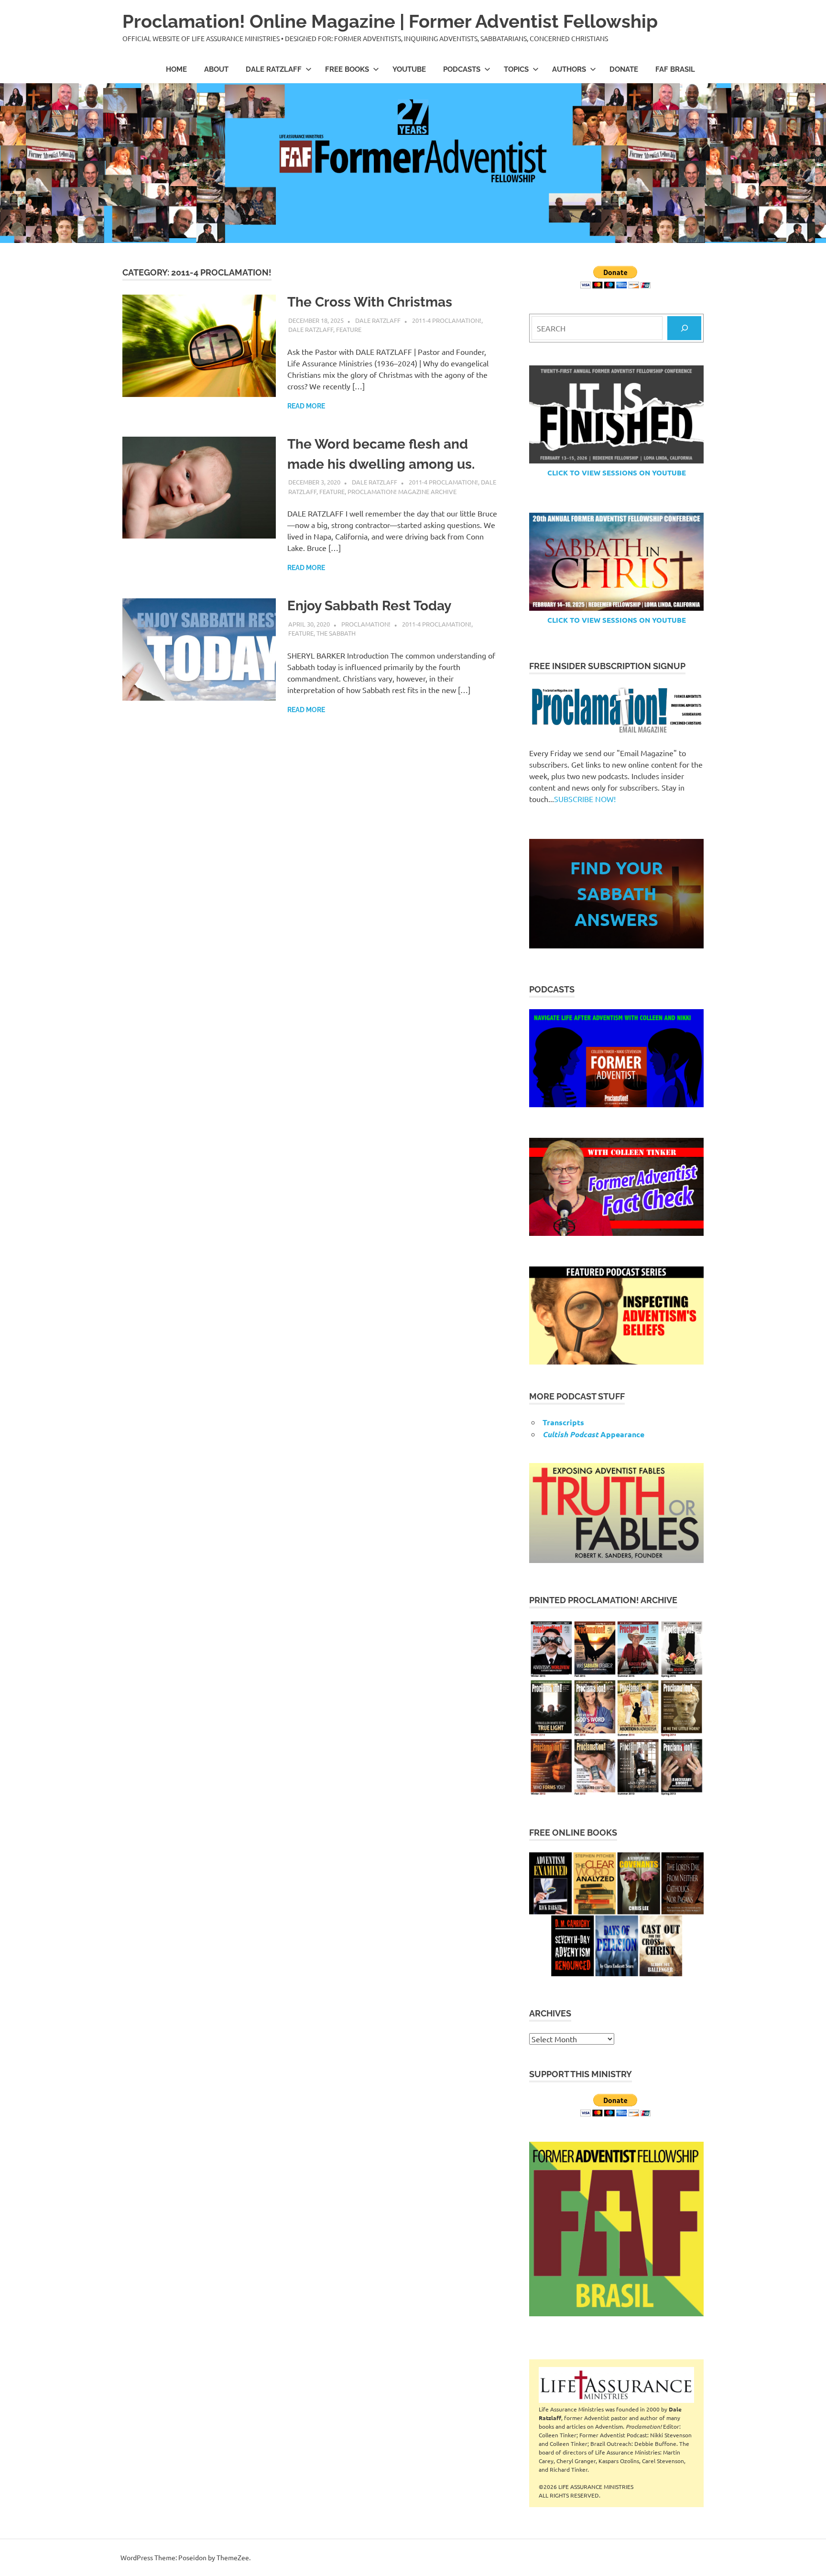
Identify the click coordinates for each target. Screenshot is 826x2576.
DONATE (624, 69)
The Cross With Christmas (370, 302)
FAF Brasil (675, 69)
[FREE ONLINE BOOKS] (616, 1914)
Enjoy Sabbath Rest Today (369, 606)
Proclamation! (366, 624)
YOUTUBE (409, 69)
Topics (516, 69)
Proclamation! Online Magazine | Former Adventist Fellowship (390, 21)
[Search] (684, 328)
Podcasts (462, 69)
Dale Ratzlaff (274, 69)
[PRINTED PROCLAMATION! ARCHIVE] (616, 1708)
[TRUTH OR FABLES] (616, 1513)
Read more (306, 406)
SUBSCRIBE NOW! (585, 799)
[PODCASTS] (616, 1058)
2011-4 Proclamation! (447, 320)
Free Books (347, 69)
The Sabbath (336, 633)
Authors (569, 69)
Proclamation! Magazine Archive (402, 491)
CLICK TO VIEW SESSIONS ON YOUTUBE (617, 473)
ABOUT (216, 69)
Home (176, 69)
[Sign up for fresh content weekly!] (616, 710)
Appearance (593, 1434)
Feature (349, 329)
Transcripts (563, 1422)
